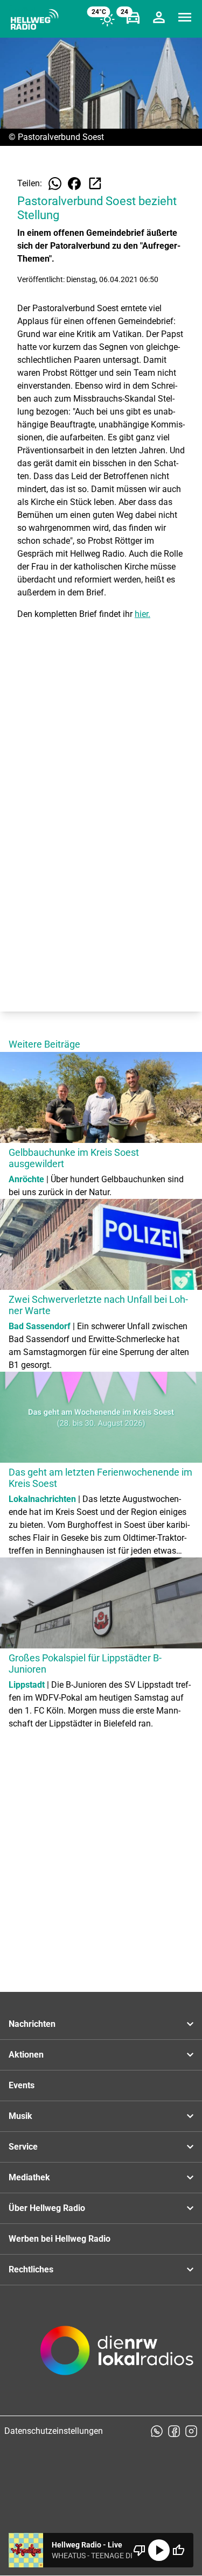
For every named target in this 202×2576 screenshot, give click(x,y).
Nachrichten (32, 2024)
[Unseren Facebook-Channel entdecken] (174, 2431)
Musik (20, 2116)
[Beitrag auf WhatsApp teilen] (55, 184)
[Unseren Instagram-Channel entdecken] (191, 2431)
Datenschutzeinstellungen (54, 2431)
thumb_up (178, 2550)
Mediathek (29, 2177)
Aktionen (26, 2055)
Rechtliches (31, 2269)
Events (22, 2085)
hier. (142, 614)
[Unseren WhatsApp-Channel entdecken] (157, 2431)
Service (23, 2147)
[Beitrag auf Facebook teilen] (74, 184)
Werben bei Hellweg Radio (60, 2239)
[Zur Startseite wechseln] (34, 19)
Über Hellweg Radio (47, 2208)
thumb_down (140, 2550)
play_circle (159, 2550)
